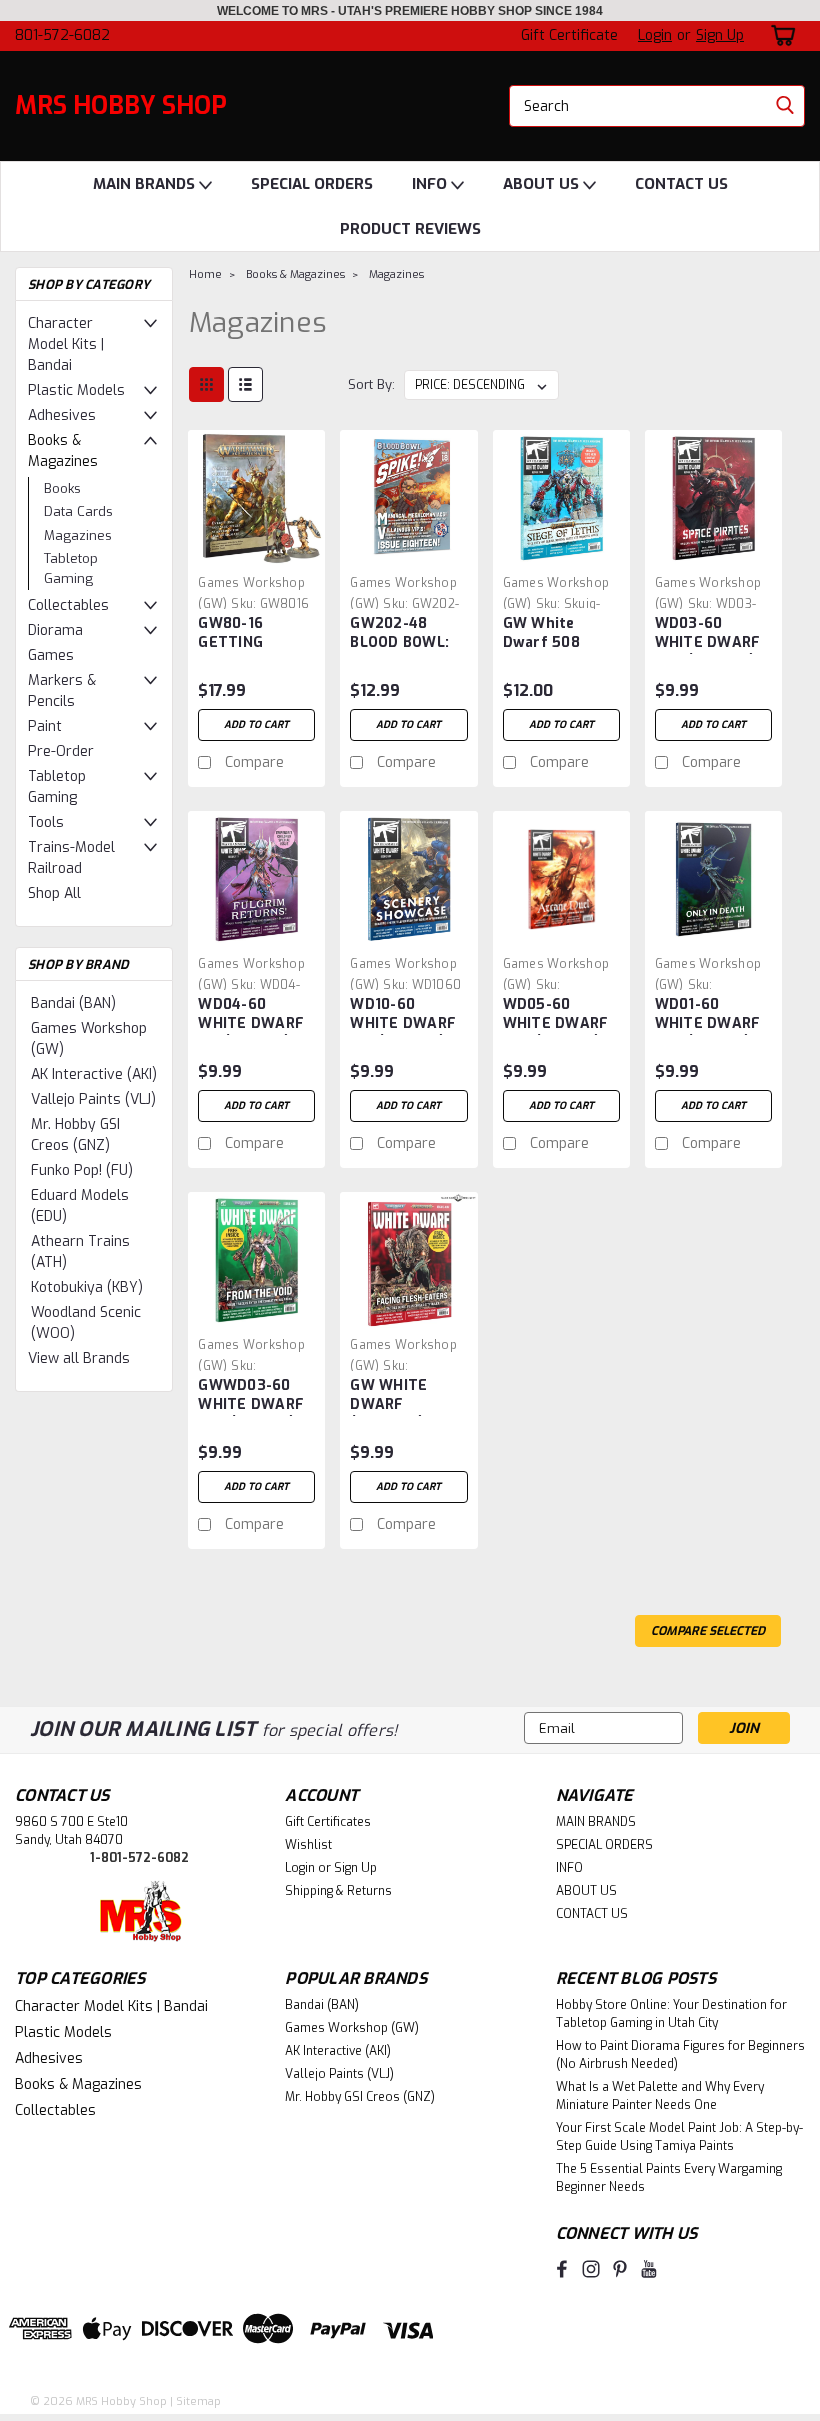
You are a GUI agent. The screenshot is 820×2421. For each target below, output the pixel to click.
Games (51, 655)
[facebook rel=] (562, 2269)
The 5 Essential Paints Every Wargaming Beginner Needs (669, 2178)
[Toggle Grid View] (206, 384)
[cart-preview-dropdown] (779, 35)
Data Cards (78, 511)
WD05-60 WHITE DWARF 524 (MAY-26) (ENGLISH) (556, 1015)
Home (205, 274)
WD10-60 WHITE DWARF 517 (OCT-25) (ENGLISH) (403, 1015)
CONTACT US (681, 184)
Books (62, 488)
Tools (46, 822)
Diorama (55, 630)
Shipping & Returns (338, 1891)
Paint (45, 726)
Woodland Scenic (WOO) (86, 1323)
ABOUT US (543, 184)
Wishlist (308, 1845)
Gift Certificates (328, 1822)
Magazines (78, 535)
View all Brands (79, 1358)
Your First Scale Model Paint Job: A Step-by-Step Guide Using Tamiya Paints (679, 2137)
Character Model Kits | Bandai (66, 344)
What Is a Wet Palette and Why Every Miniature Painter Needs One (660, 2096)
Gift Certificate (569, 35)
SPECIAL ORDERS (312, 184)
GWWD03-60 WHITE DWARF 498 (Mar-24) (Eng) (251, 1396)
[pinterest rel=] (620, 2269)
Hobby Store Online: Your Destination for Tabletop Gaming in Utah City (671, 2014)
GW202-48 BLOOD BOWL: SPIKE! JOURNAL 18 (407, 634)
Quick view (257, 551)
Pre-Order (61, 751)
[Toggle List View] (245, 384)
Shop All (54, 893)
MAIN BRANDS (146, 184)
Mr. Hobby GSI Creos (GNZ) (75, 1135)
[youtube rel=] (649, 2269)
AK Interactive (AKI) (94, 1074)
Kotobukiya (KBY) (87, 1287)
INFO (431, 184)
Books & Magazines (63, 451)
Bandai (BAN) (73, 1003)
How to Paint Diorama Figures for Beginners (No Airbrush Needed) (680, 2055)
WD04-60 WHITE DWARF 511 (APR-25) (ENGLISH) (251, 1015)
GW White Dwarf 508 (541, 633)
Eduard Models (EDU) (80, 1206)
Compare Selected (708, 1631)
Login (655, 35)
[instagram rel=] (591, 2269)
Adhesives (62, 415)
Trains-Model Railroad (71, 858)
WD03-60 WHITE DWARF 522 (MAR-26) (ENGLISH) (708, 634)
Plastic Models (76, 390)
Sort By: (371, 384)
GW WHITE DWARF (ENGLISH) (388, 1396)
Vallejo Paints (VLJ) (93, 1099)
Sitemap (198, 2401)
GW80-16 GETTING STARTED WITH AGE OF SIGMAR (254, 634)
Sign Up (720, 35)
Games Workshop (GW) (89, 1039)
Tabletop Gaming (71, 568)
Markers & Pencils (62, 691)
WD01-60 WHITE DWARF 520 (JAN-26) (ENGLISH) (708, 1015)
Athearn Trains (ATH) (80, 1252)
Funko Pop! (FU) (82, 1170)
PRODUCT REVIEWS (410, 229)
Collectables (68, 605)
